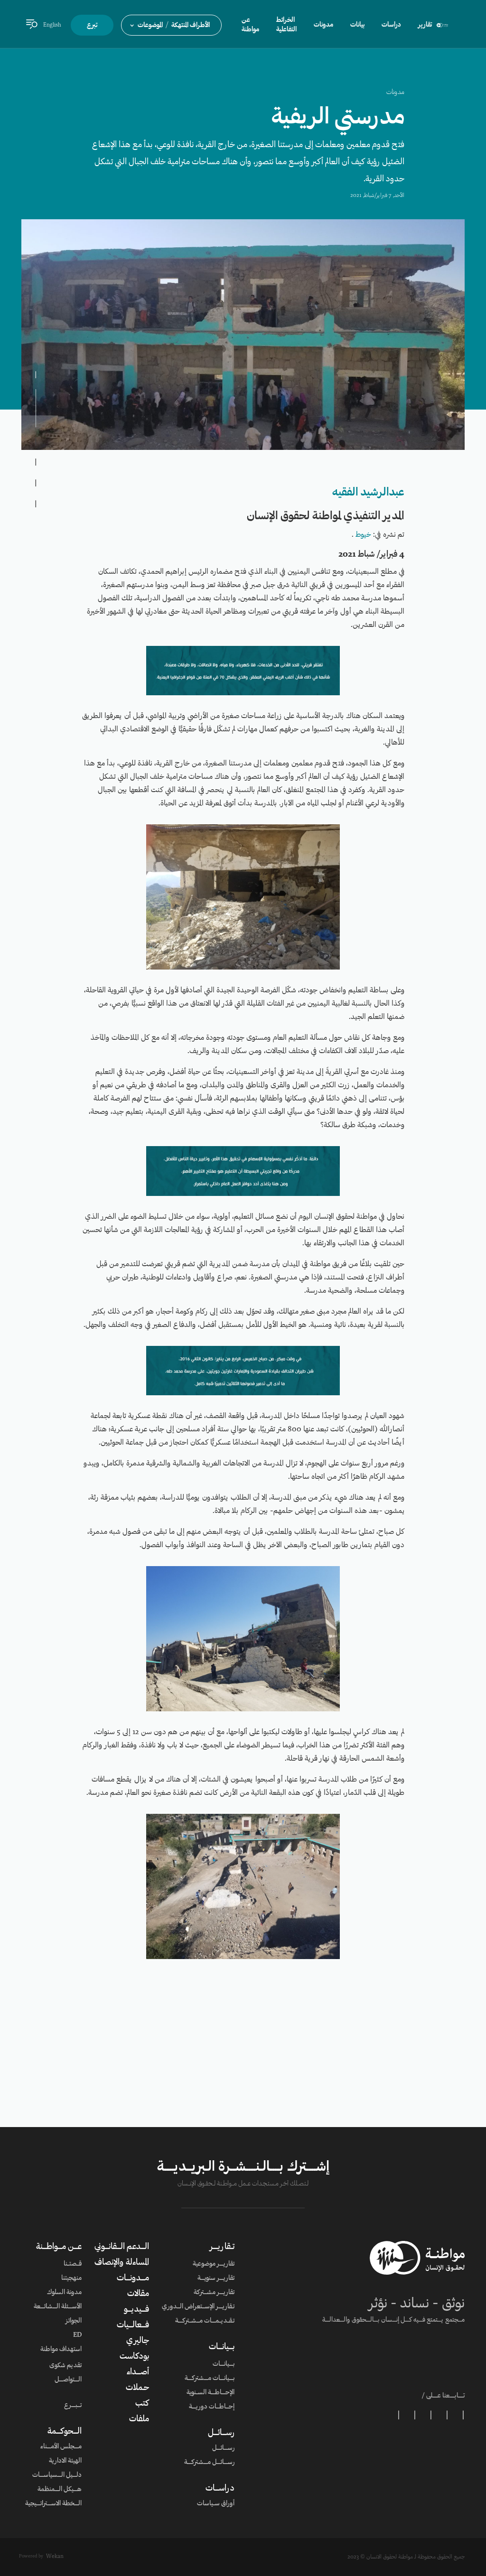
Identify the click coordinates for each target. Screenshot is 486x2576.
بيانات (357, 25)
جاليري (138, 2341)
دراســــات (220, 2489)
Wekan (55, 2557)
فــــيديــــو (136, 2310)
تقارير (425, 25)
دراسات (391, 25)
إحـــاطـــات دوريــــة (212, 2407)
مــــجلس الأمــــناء (61, 2447)
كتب (142, 2404)
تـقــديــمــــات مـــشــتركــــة (205, 2321)
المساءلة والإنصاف (122, 2263)
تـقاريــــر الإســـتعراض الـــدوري (198, 2307)
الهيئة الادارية (65, 2461)
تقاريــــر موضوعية (214, 2264)
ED (77, 2335)
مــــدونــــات (133, 2278)
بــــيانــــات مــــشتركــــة (210, 2379)
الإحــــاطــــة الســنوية (210, 2393)
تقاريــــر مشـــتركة (214, 2293)
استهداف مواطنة (61, 2350)
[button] (171, 25)
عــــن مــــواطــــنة (59, 2247)
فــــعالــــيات (133, 2325)
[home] (442, 25)
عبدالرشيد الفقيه (368, 493)
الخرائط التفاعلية (286, 25)
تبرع (92, 26)
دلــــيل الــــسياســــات (57, 2475)
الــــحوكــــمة (65, 2432)
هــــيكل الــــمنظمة (60, 2490)
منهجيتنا (71, 2278)
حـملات (137, 2388)
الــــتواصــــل (68, 2380)
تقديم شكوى (65, 2366)
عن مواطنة (250, 25)
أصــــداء (138, 2372)
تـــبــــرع (73, 2406)
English (52, 25)
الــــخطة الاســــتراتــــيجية (53, 2504)
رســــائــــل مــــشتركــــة (209, 2463)
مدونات (395, 93)
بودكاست (134, 2357)
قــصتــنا (73, 2264)
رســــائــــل (221, 2433)
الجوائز (74, 2321)
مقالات (138, 2294)
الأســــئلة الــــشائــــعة (58, 2307)
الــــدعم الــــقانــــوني (122, 2247)
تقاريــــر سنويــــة (216, 2278)
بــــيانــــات (222, 2347)
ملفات (139, 2419)
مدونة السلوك (64, 2293)
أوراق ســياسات (216, 2504)
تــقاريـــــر (222, 2247)
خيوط (363, 535)
